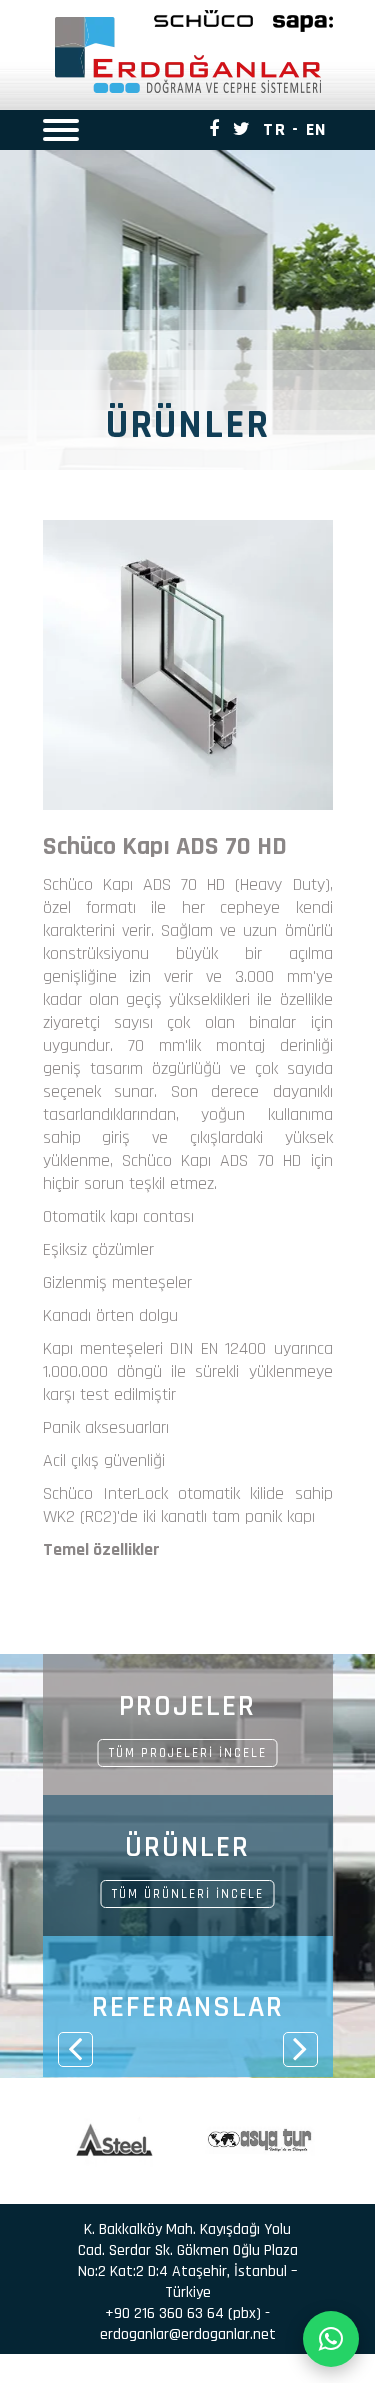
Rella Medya (242, 2374)
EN (316, 129)
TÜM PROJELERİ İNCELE (188, 1753)
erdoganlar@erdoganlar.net (188, 2334)
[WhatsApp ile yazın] (331, 2339)
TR (274, 129)
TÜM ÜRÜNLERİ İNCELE (188, 1894)
